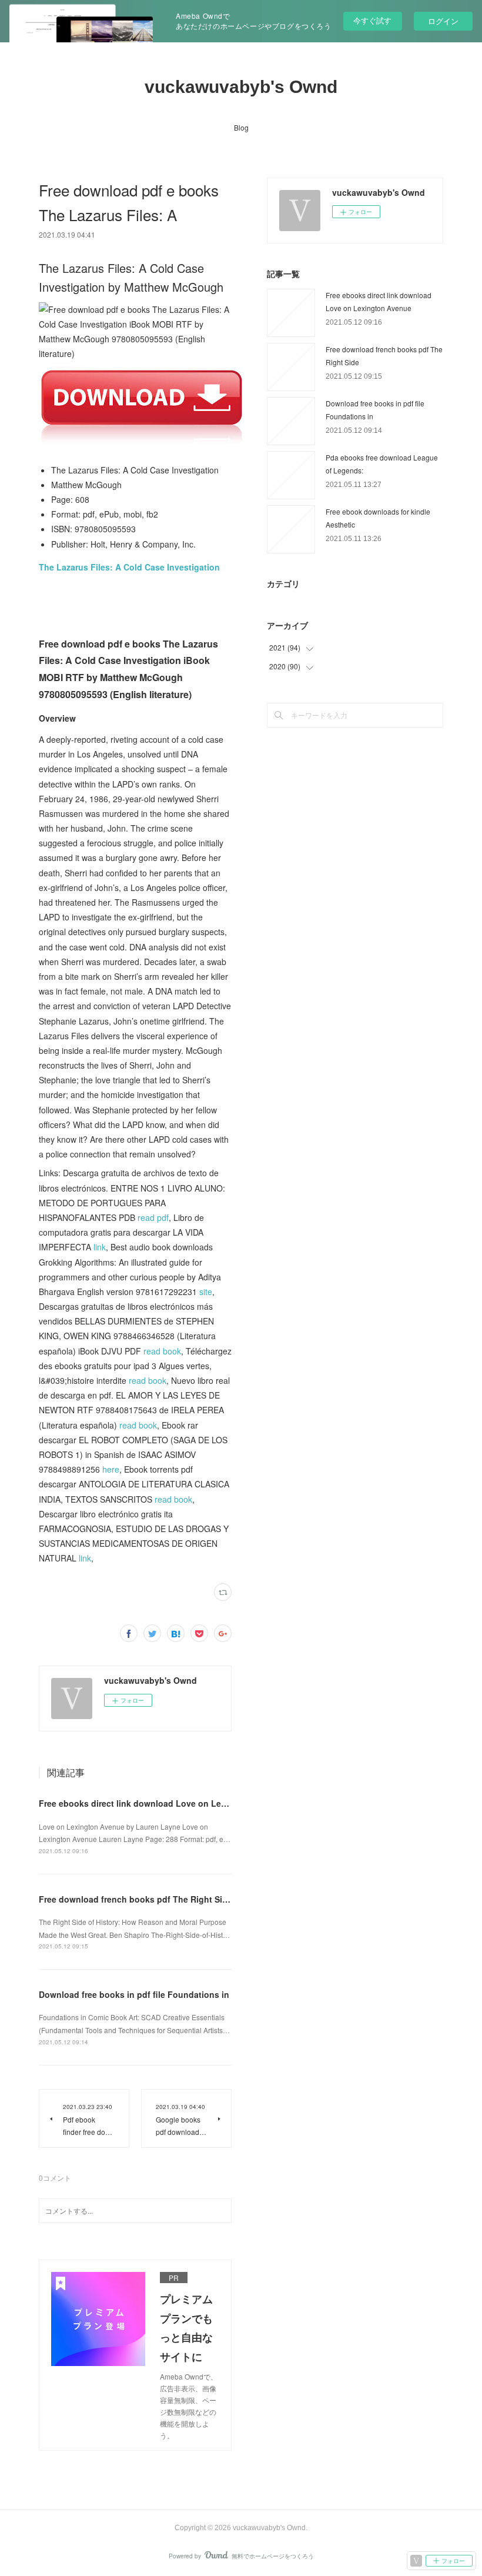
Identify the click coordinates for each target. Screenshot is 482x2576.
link (100, 1247)
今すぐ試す (372, 20)
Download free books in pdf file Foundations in (134, 1994)
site (206, 1292)
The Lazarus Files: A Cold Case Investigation (129, 567)
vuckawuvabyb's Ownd (241, 87)
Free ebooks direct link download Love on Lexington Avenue (162, 1803)
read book (162, 1351)
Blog (241, 127)
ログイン (443, 21)
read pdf (153, 1217)
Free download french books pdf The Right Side (135, 1899)
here (111, 1469)
